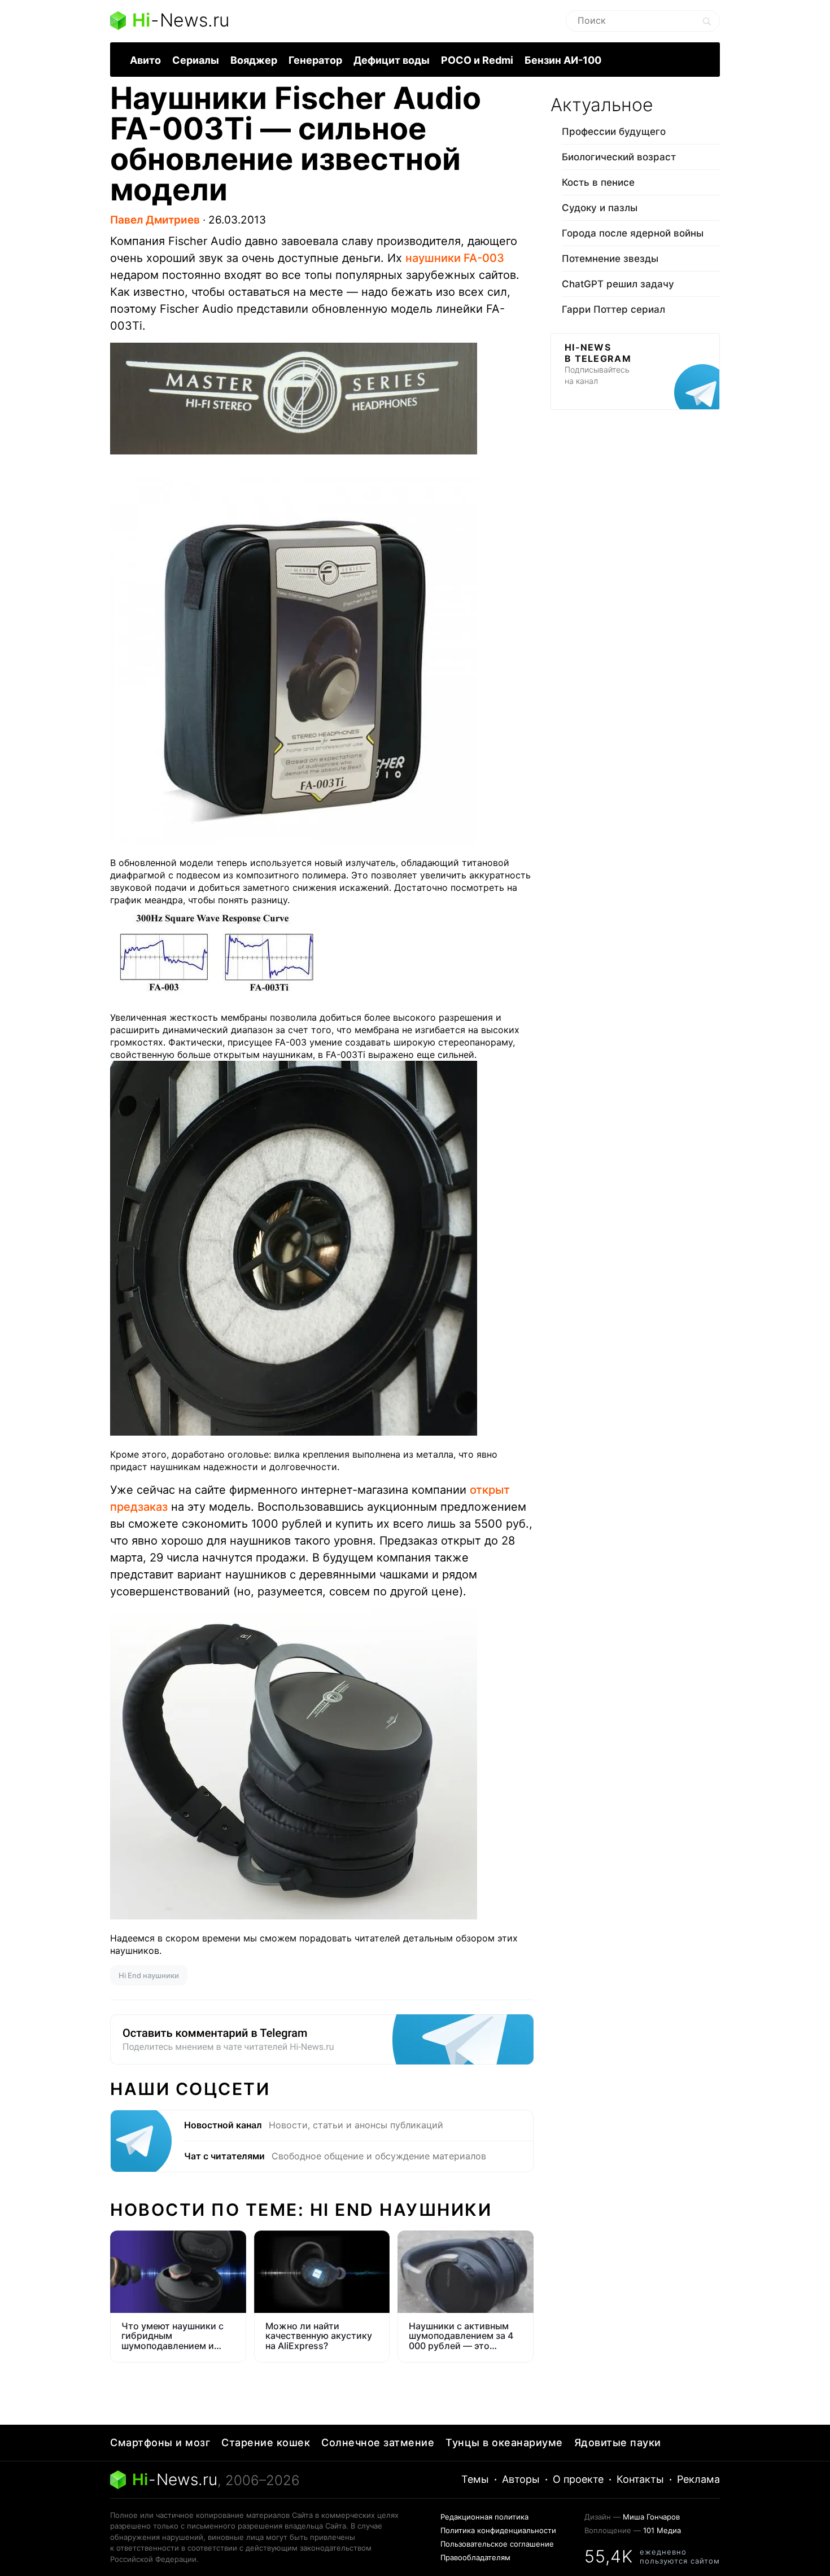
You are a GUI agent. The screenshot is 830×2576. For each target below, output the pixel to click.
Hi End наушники (149, 1975)
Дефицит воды (392, 60)
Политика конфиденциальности (498, 2530)
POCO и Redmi (477, 60)
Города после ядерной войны (633, 233)
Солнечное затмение (378, 2442)
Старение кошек (266, 2442)
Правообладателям (475, 2557)
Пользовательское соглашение (497, 2544)
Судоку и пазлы (600, 208)
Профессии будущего (614, 132)
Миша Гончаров (651, 2517)
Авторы (521, 2479)
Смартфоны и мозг (160, 2442)
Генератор (315, 60)
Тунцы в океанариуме (504, 2442)
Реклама (698, 2479)
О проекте (578, 2479)
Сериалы (196, 60)
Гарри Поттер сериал (613, 309)
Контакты (640, 2479)
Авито (145, 60)
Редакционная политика (484, 2517)
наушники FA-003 (455, 258)
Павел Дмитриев (155, 220)
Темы (475, 2479)
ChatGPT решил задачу (618, 284)
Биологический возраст (619, 157)
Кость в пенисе (598, 182)
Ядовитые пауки (618, 2442)
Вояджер (254, 60)
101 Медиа (662, 2530)
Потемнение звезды (610, 259)
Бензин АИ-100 (563, 60)
